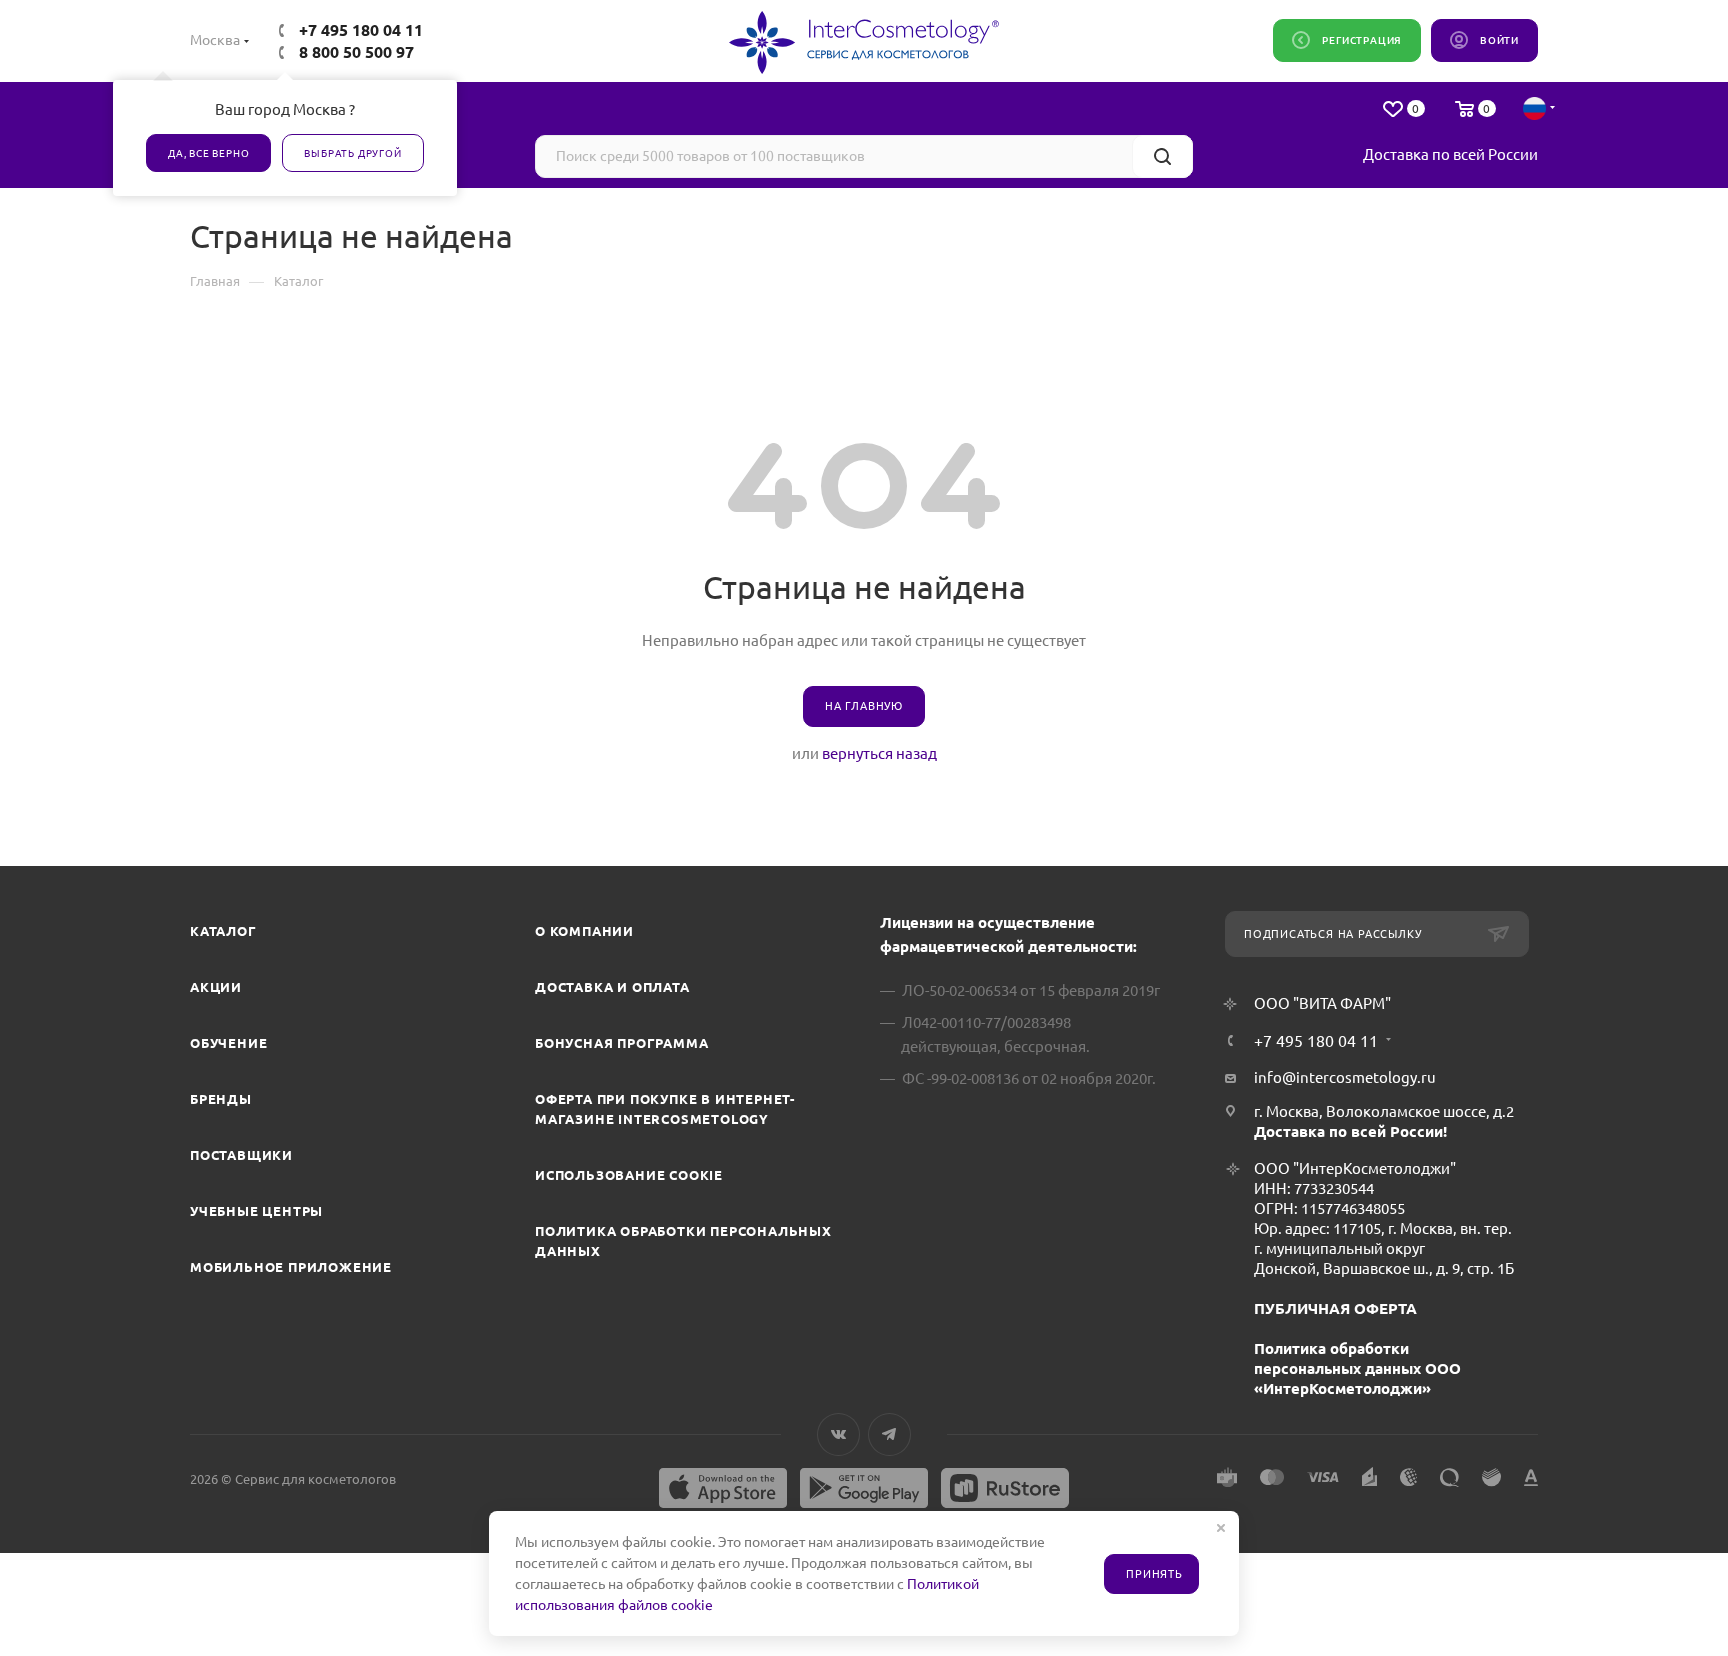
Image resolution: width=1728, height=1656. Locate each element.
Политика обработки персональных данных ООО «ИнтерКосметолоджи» (1357, 1368)
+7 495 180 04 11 (361, 30)
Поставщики (241, 1155)
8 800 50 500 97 (356, 52)
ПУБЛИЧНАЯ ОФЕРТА (1335, 1308)
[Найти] (1162, 156)
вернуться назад (879, 753)
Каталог (223, 931)
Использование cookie (629, 1175)
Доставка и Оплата (612, 987)
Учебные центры (256, 1211)
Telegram (889, 1434)
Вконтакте (838, 1434)
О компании (584, 931)
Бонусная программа (621, 1043)
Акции (216, 987)
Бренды (221, 1099)
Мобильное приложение (291, 1267)
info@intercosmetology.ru (1345, 1077)
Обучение (228, 1043)
